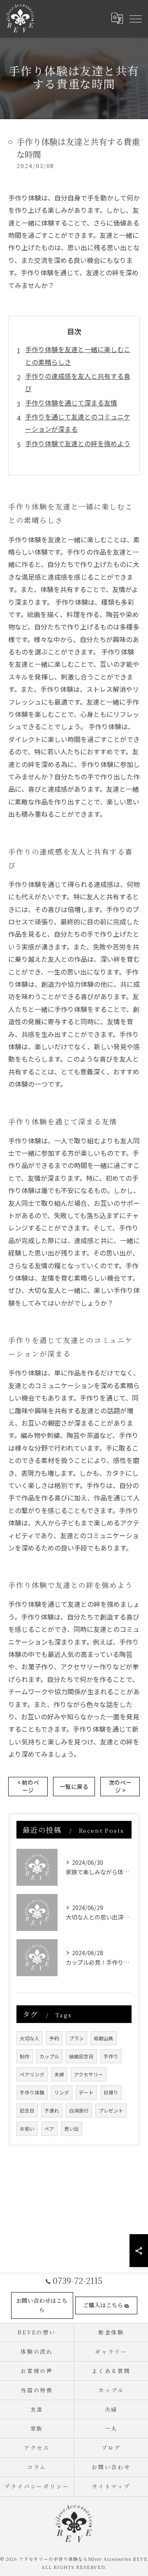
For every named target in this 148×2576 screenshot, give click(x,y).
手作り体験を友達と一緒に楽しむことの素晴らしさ (78, 355)
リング (62, 2092)
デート (86, 2092)
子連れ (52, 2111)
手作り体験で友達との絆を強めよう (78, 443)
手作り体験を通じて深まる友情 (71, 403)
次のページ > (120, 1786)
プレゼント (111, 2111)
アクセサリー (89, 2074)
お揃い (27, 2129)
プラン (76, 2038)
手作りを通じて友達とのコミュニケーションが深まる (78, 423)
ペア (49, 2129)
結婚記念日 (81, 2056)
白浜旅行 (79, 2111)
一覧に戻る (74, 1786)
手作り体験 (32, 2092)
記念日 (27, 2111)
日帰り (111, 2092)
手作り (111, 2056)
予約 (54, 2038)
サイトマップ (111, 2486)
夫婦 (59, 2074)
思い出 (72, 2129)
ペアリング (32, 2074)
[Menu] (135, 18)
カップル (49, 2056)
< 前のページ (28, 1786)
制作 (25, 2056)
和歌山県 (104, 2038)
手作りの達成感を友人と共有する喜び (78, 382)
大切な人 (30, 2038)
